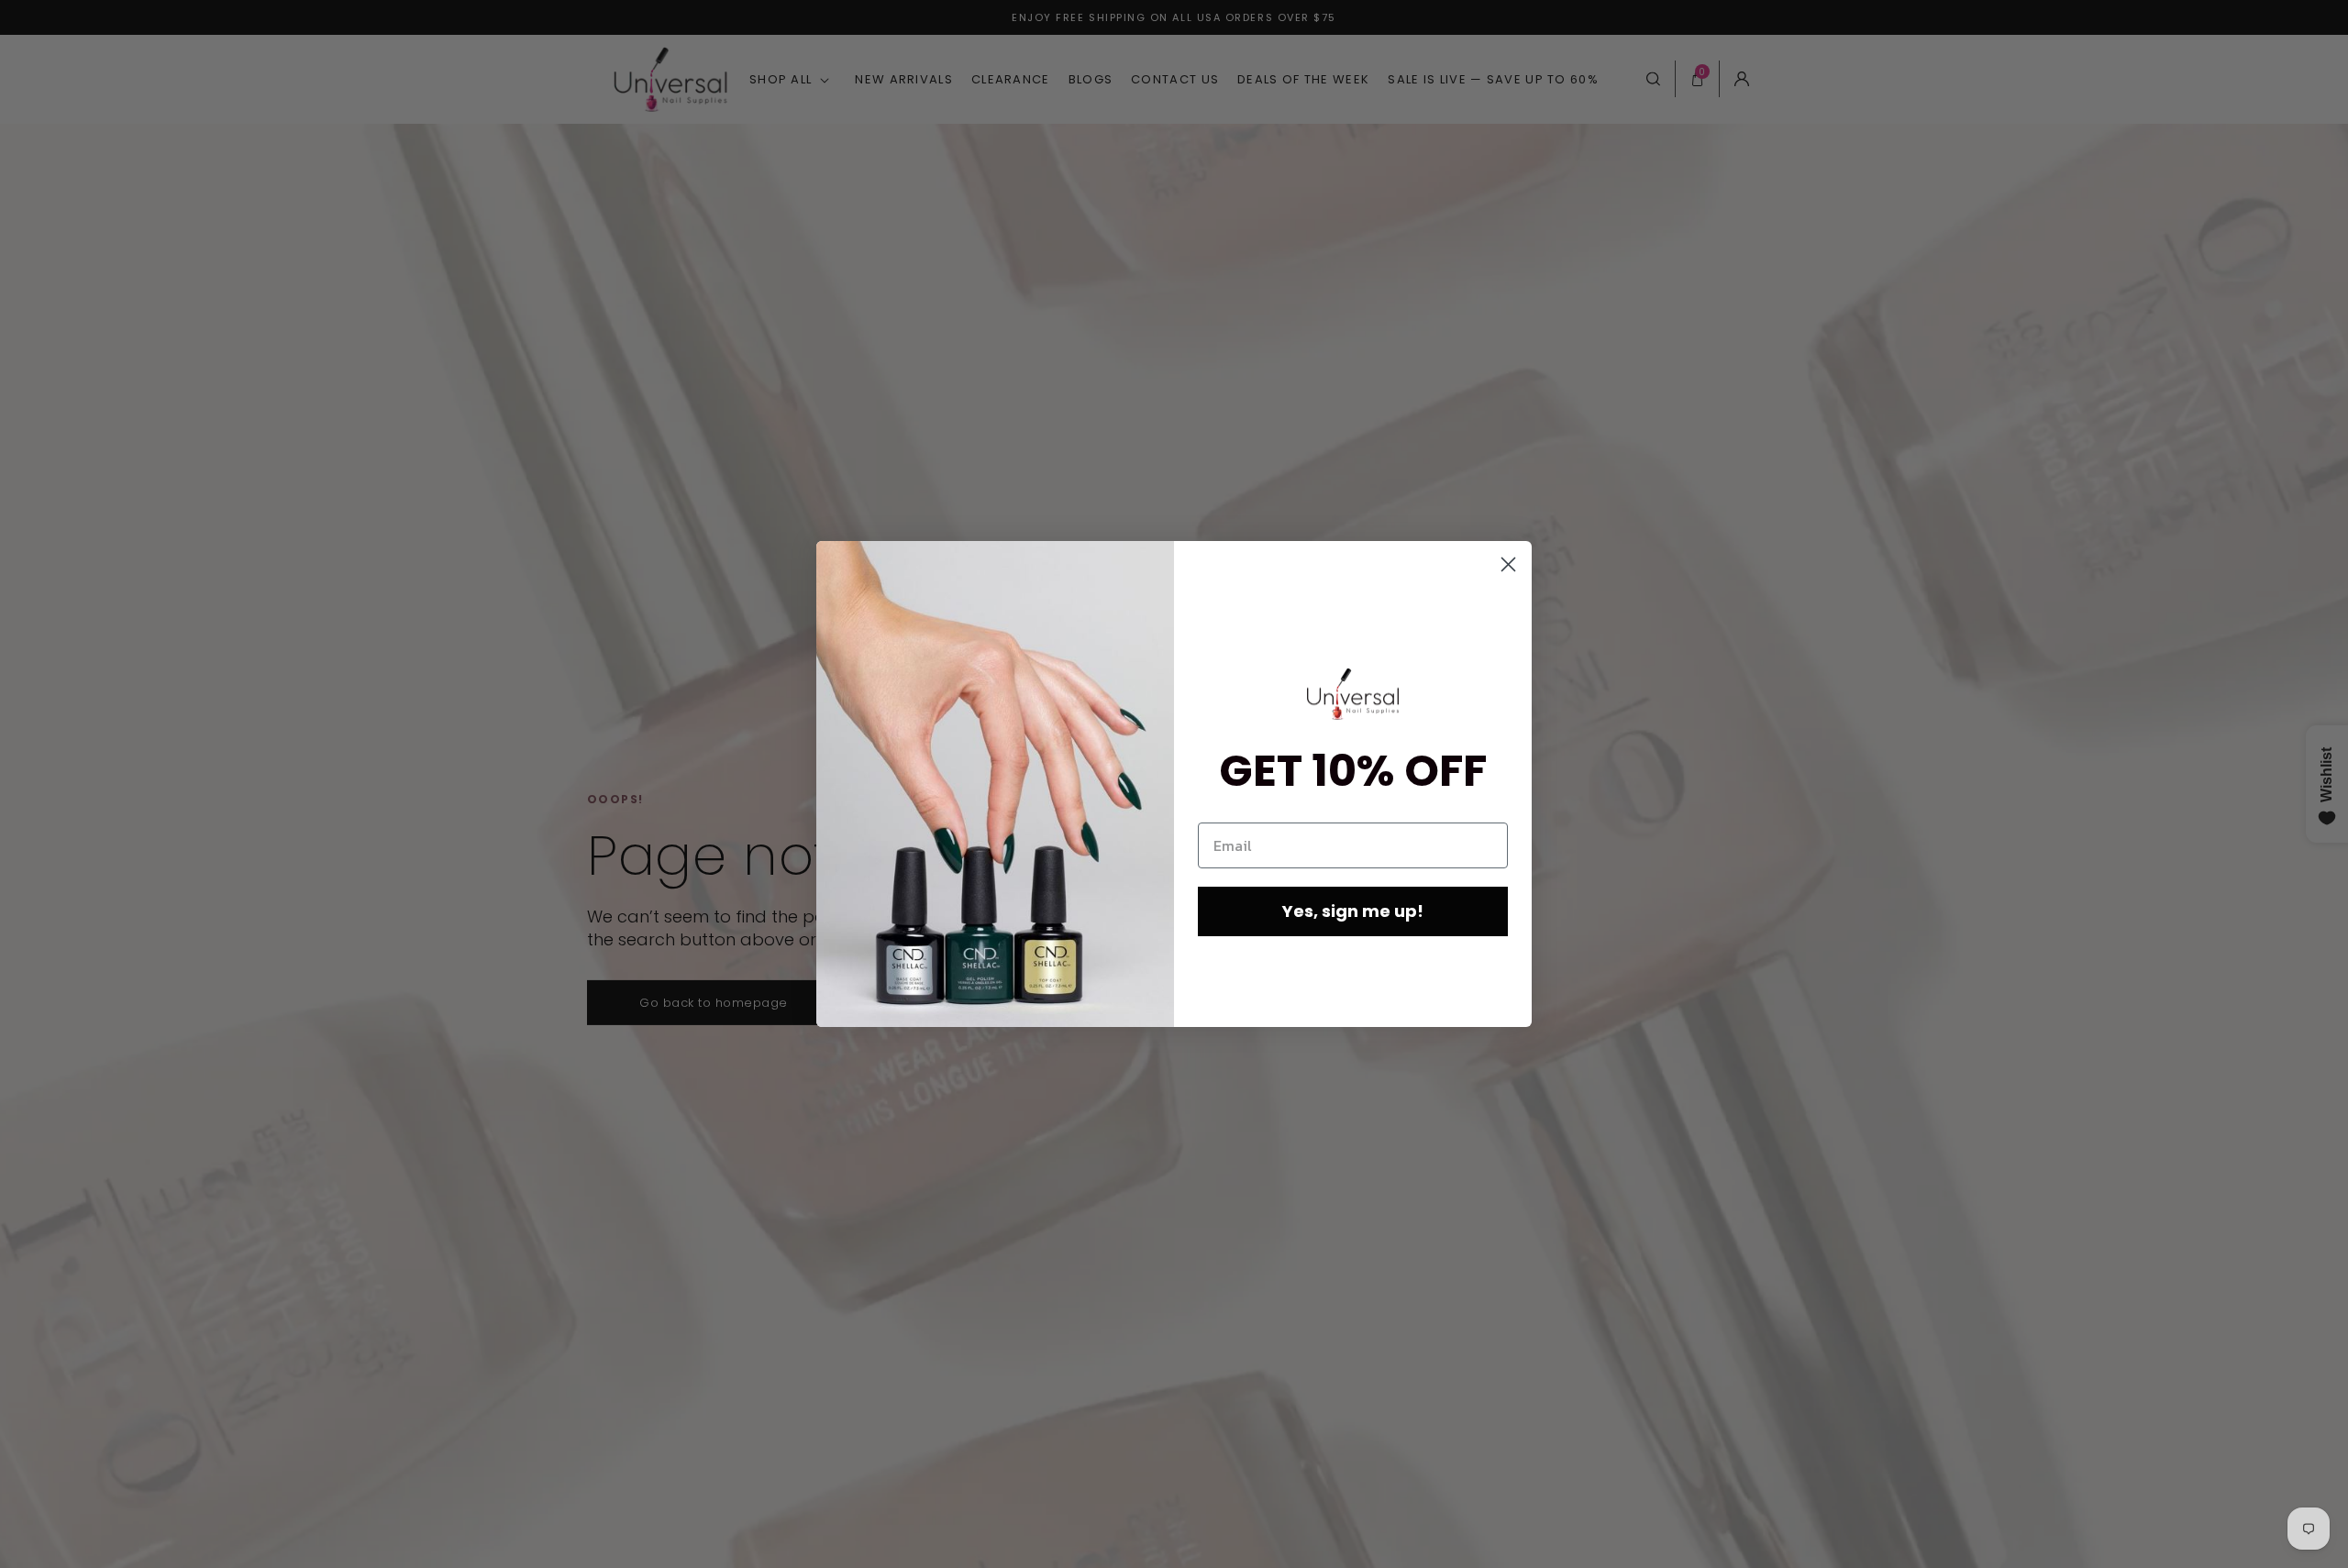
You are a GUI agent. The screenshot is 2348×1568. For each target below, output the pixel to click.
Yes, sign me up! (1353, 911)
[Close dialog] (1508, 564)
